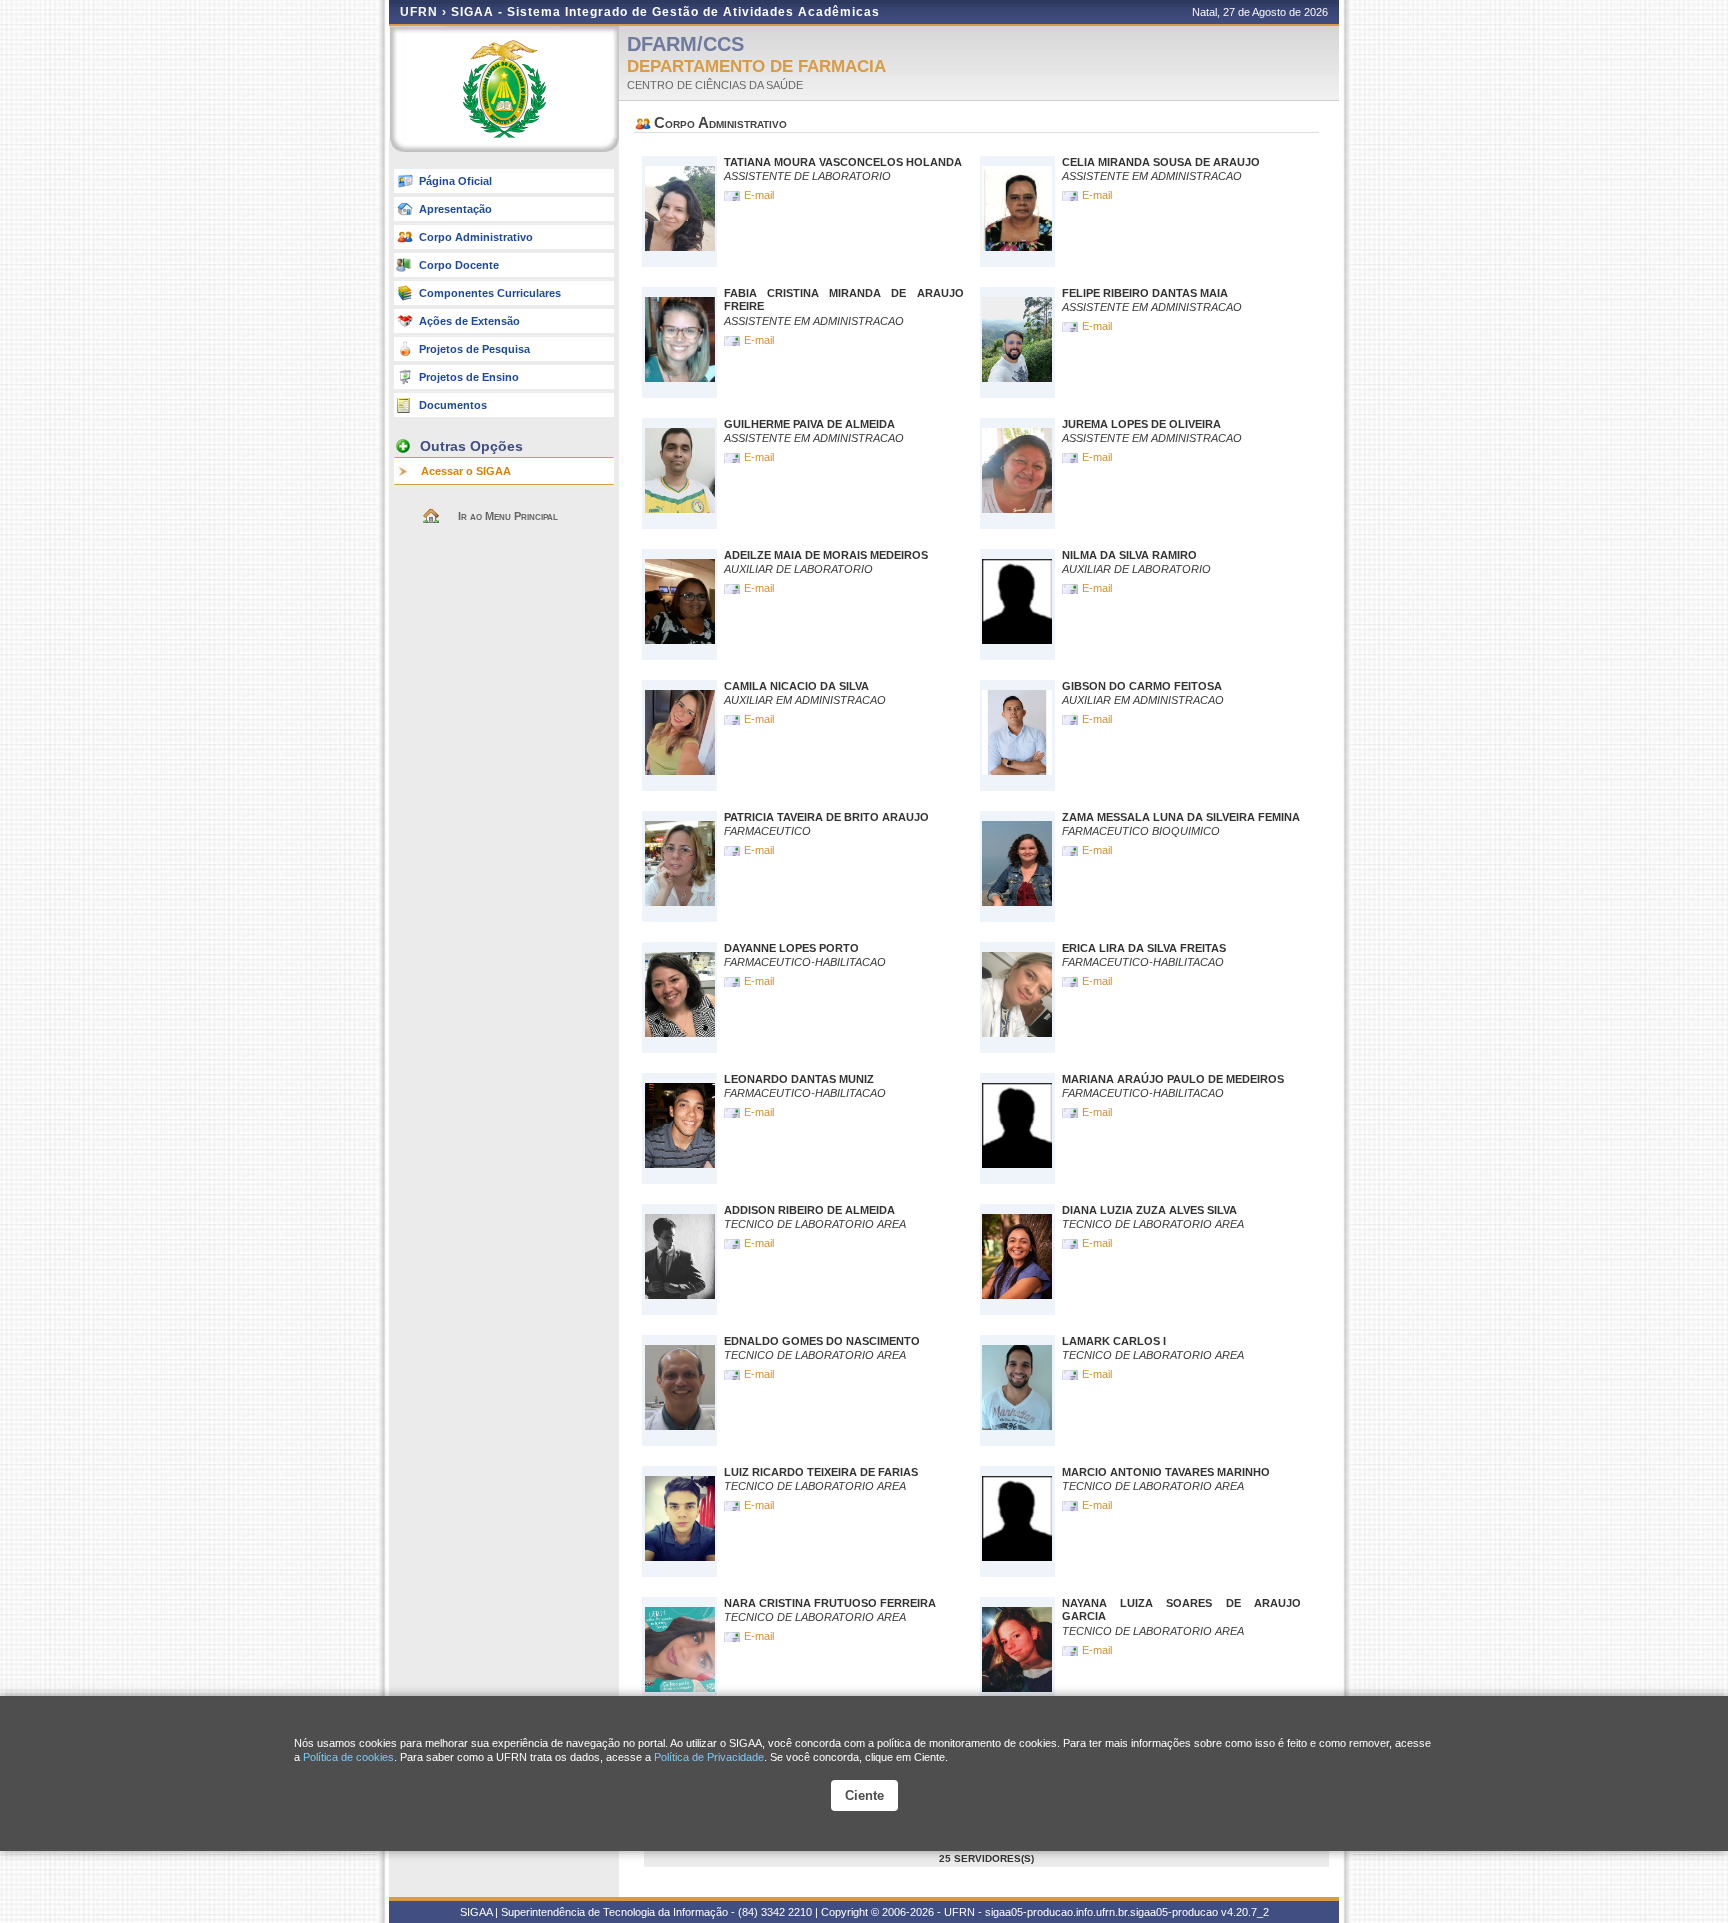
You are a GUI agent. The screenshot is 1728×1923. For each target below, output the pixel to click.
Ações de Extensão (469, 321)
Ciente (864, 1795)
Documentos (453, 405)
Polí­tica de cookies (348, 1757)
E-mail (760, 195)
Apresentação (455, 209)
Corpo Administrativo (476, 237)
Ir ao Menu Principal (508, 516)
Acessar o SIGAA (466, 471)
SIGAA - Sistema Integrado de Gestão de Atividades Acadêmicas (665, 12)
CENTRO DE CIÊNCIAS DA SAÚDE (715, 85)
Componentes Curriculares (490, 293)
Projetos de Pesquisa (474, 349)
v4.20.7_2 (1245, 1912)
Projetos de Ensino (469, 377)
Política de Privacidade (709, 1757)
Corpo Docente (459, 265)
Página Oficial (455, 181)
